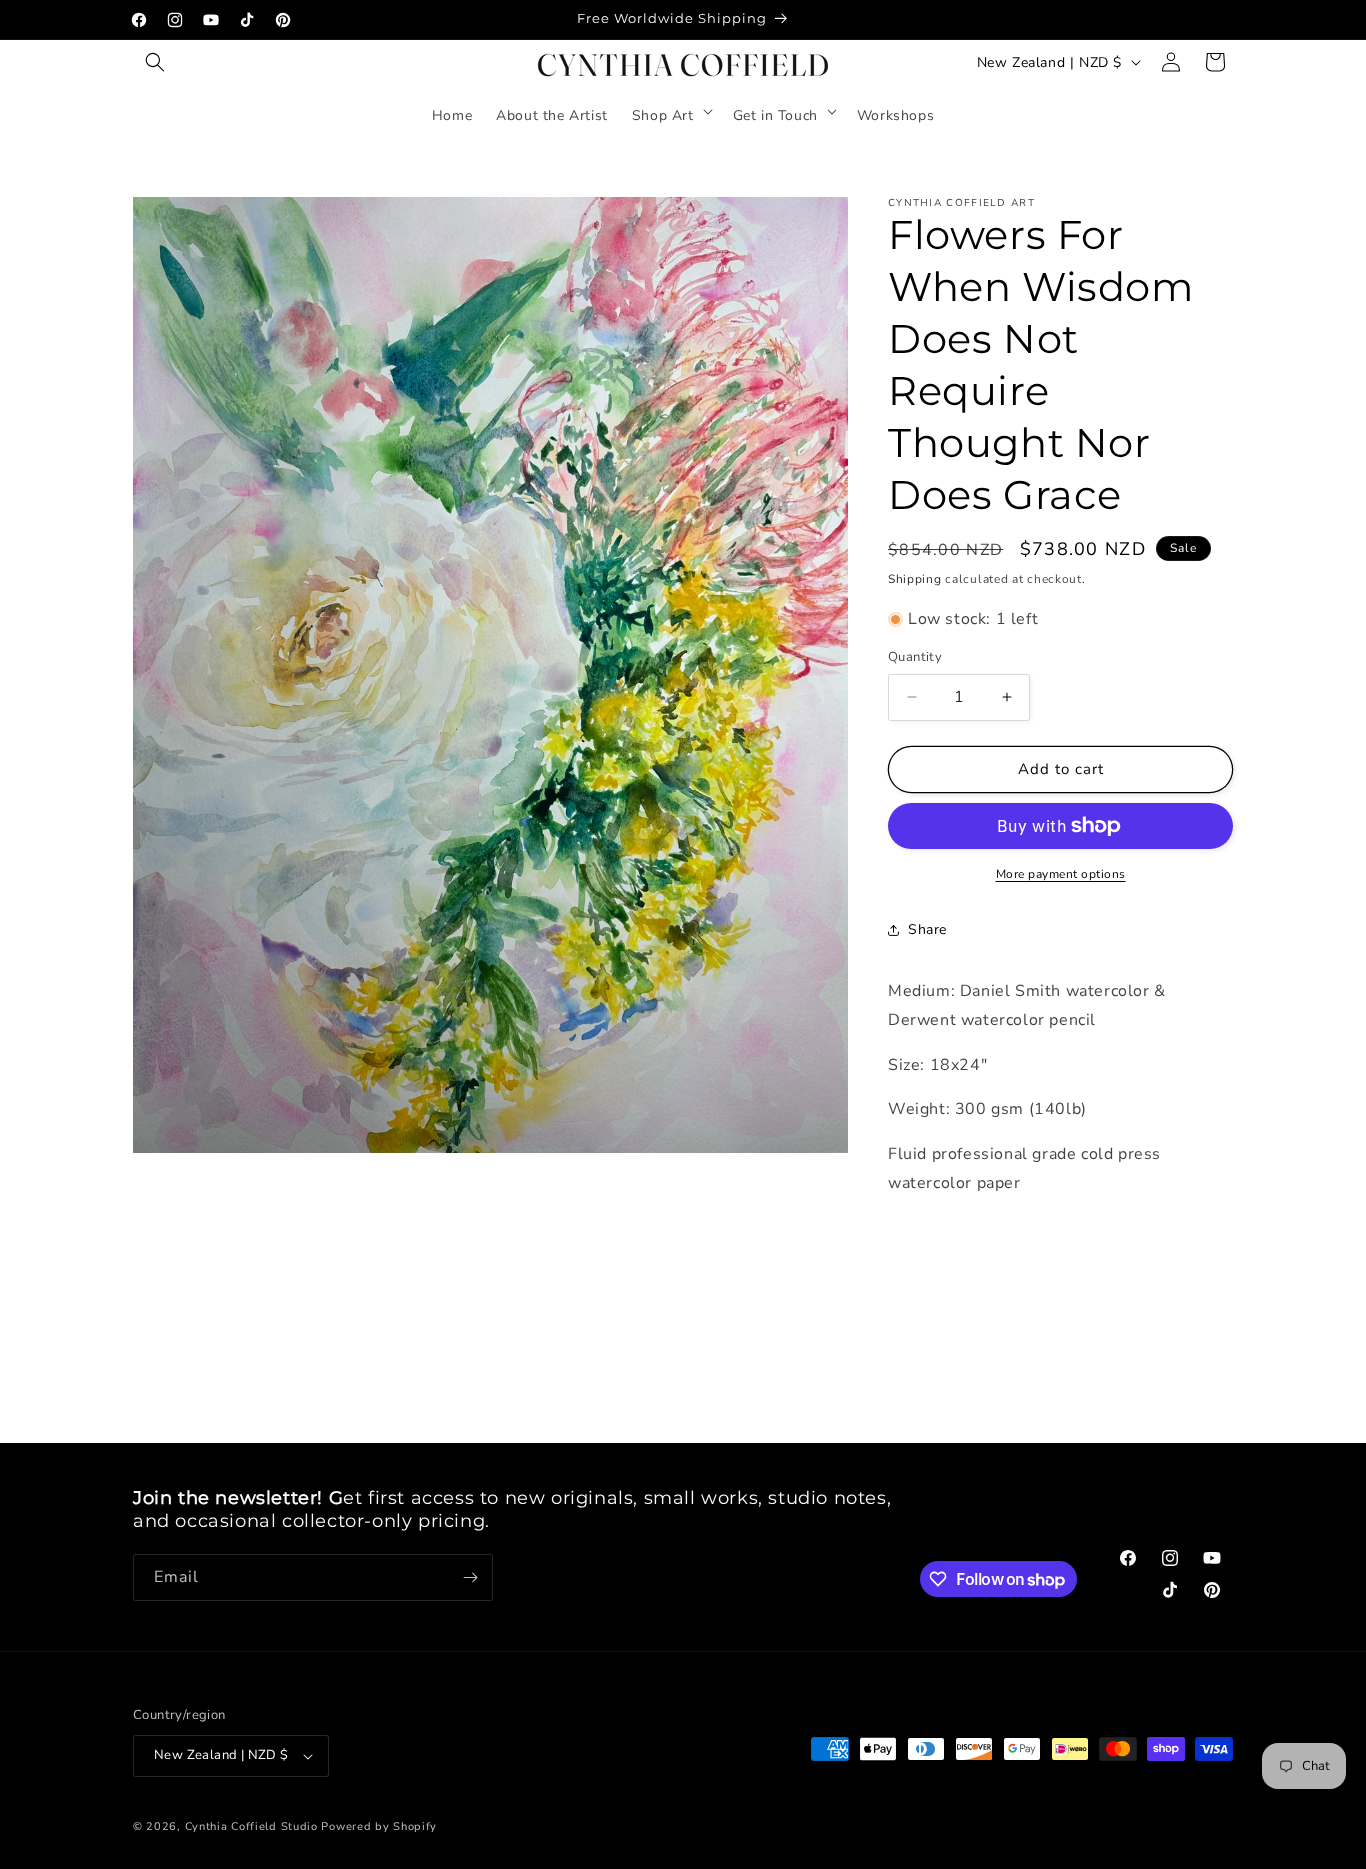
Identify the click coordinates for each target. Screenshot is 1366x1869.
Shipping (915, 579)
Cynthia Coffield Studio (251, 1826)
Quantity (915, 657)
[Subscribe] (470, 1577)
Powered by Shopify (379, 1826)
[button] (155, 62)
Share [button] (927, 929)
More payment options (1061, 874)
